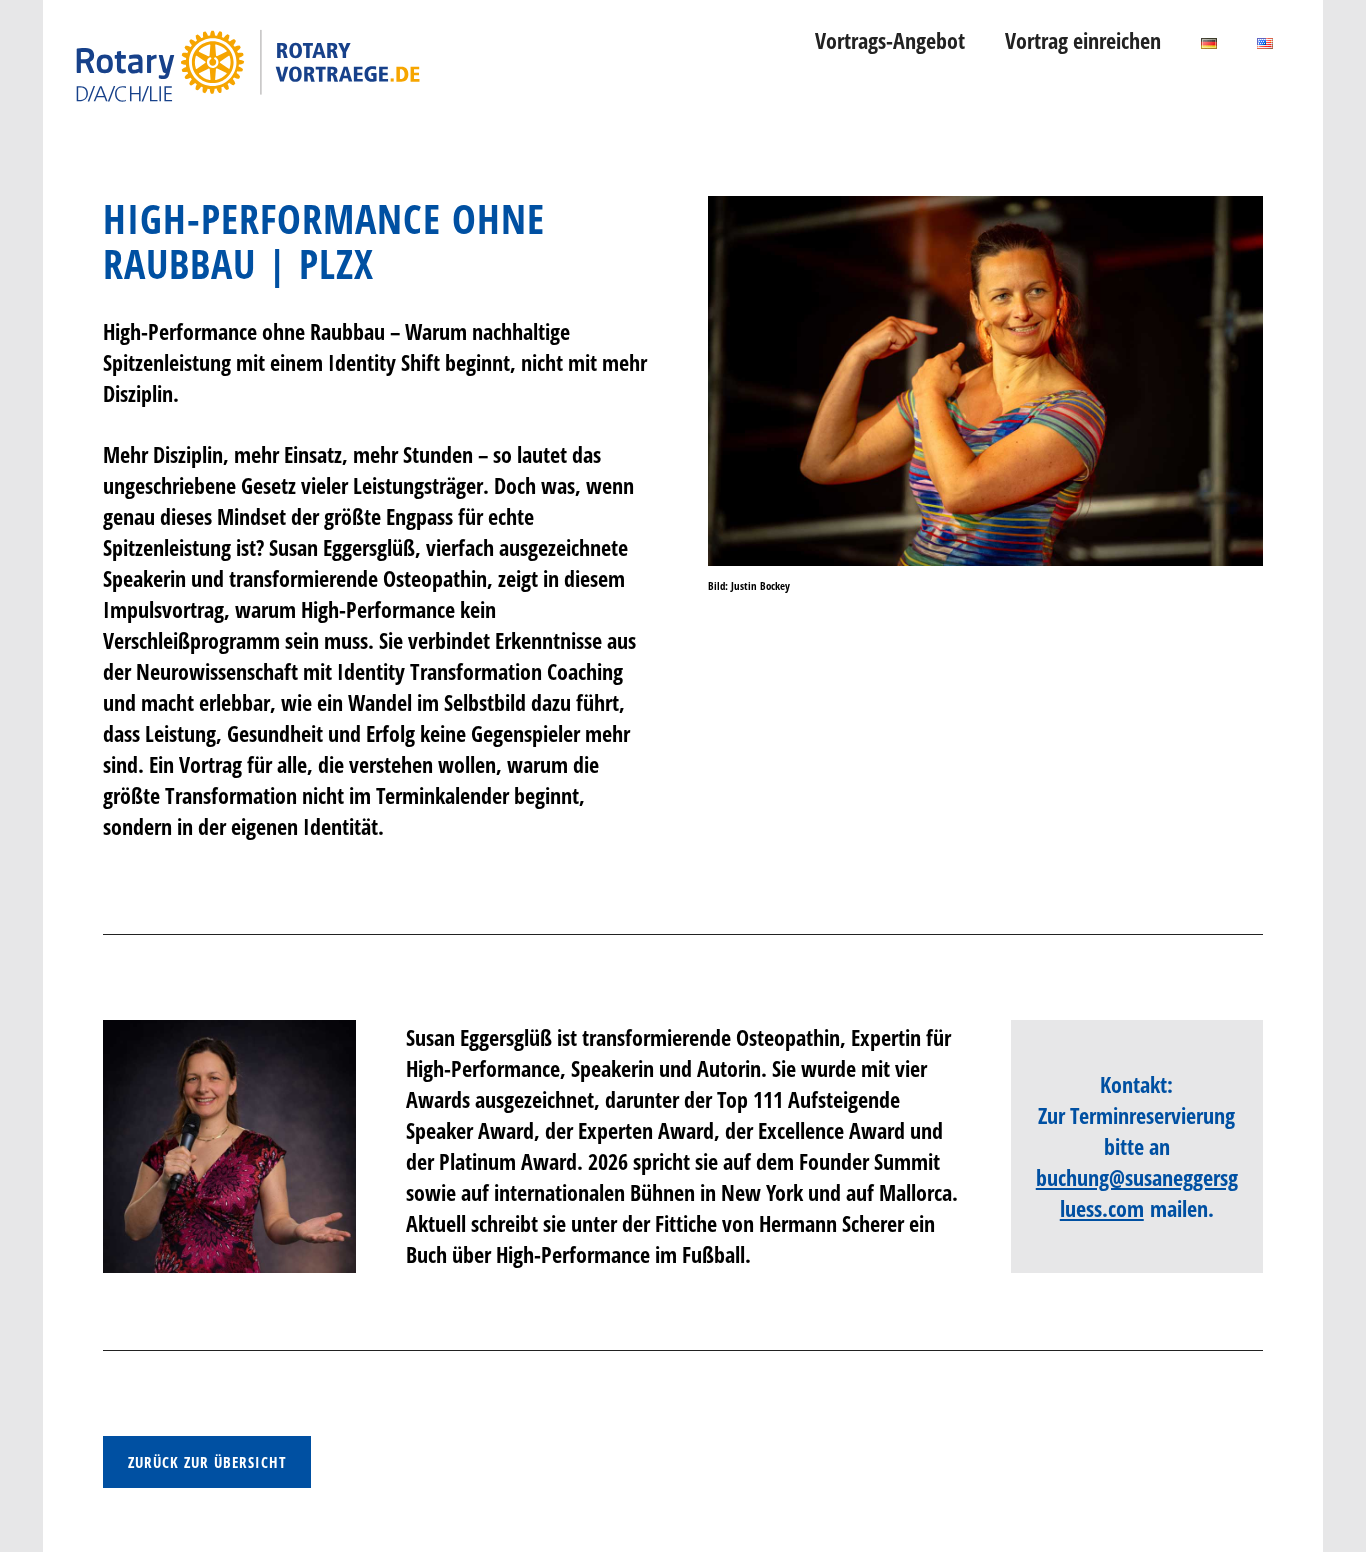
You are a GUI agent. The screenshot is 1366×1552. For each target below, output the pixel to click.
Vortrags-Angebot (890, 40)
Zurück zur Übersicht (207, 1462)
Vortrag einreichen (1083, 40)
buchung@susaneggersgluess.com (1137, 1192)
